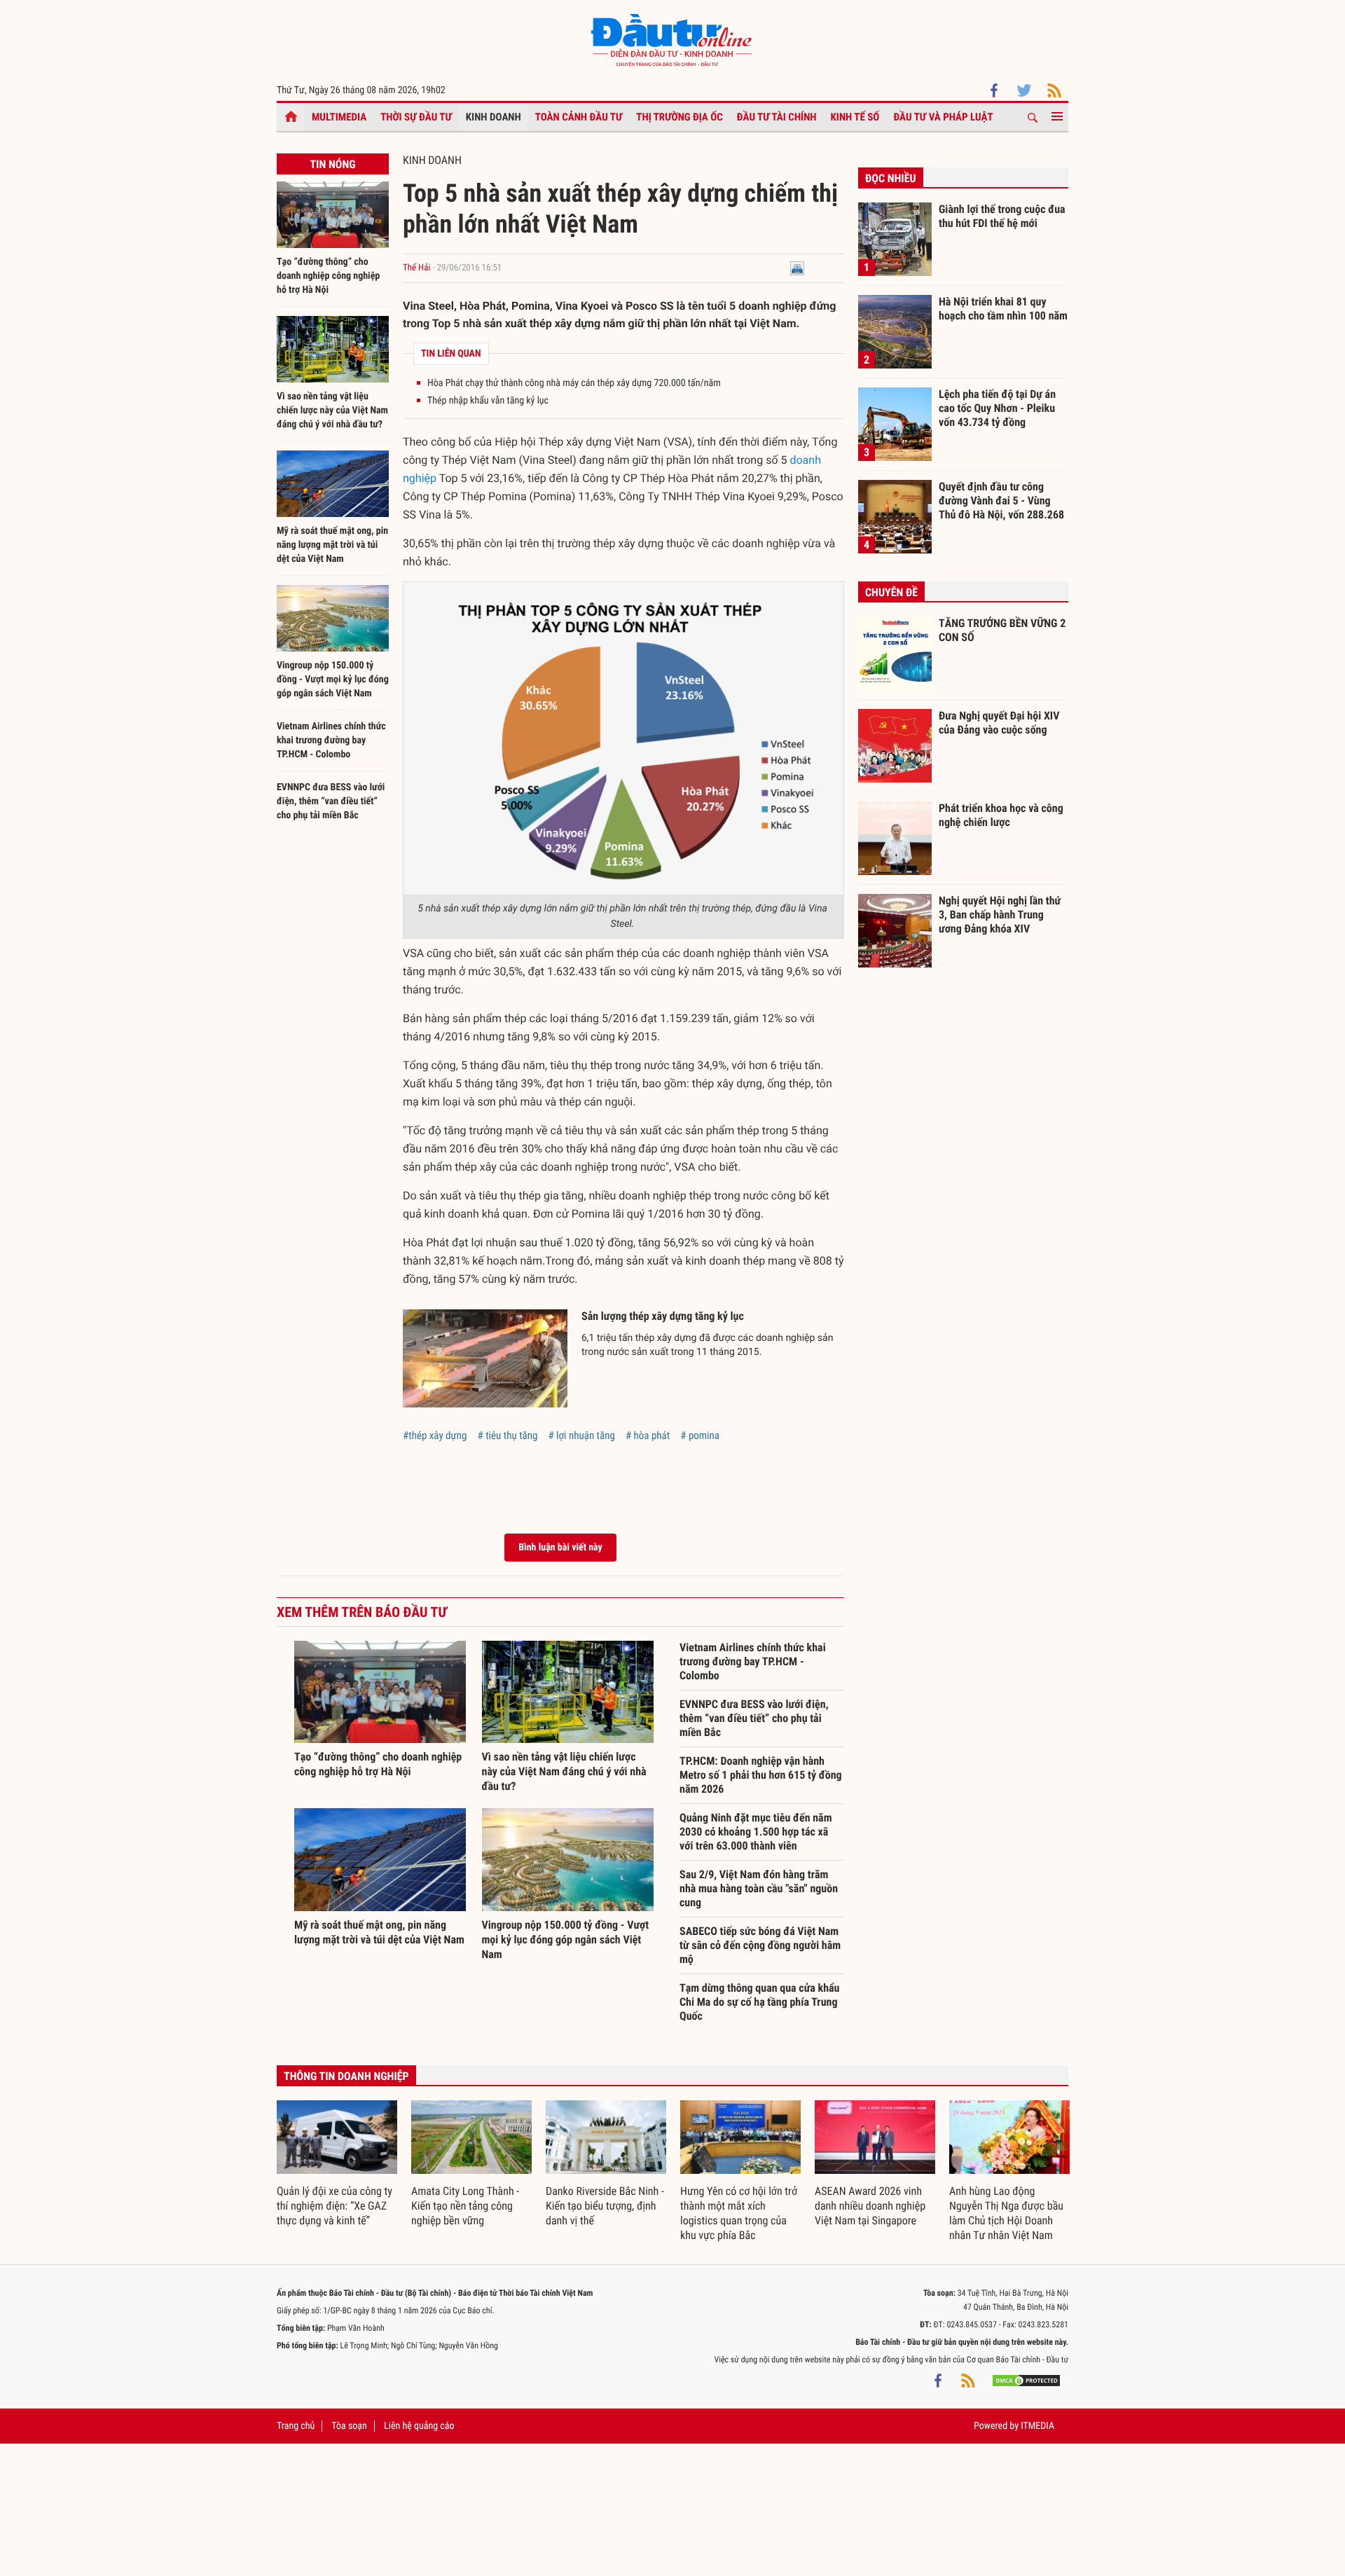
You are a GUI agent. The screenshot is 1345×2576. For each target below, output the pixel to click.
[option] (337, 2164)
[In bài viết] (797, 268)
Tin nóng (332, 164)
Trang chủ (296, 2426)
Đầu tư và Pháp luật (943, 117)
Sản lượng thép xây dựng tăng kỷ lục (663, 1316)
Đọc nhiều (891, 178)
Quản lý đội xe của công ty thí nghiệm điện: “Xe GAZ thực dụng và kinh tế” (334, 2206)
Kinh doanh (494, 117)
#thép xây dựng (435, 1435)
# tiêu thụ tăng (507, 1435)
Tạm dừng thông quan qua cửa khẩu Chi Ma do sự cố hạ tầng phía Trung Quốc (759, 2002)
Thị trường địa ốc (680, 117)
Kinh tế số (855, 117)
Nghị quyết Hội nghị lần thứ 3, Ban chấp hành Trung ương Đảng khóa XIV (1000, 914)
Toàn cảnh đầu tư (579, 117)
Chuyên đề (891, 592)
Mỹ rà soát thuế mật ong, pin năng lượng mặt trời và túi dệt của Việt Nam (332, 545)
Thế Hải (416, 268)
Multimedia (339, 117)
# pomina (700, 1435)
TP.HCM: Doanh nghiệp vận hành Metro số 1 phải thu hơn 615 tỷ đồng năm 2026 (761, 1775)
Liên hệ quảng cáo (419, 2426)
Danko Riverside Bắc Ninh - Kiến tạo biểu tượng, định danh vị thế (605, 2206)
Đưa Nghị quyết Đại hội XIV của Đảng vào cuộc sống (999, 723)
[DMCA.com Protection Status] (1026, 2381)
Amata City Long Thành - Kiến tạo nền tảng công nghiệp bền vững (465, 2206)
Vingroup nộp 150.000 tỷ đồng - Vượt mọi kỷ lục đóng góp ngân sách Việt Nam (333, 680)
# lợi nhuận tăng (581, 1435)
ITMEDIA (1037, 2426)
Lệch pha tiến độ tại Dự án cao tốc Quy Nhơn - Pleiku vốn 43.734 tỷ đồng (997, 408)
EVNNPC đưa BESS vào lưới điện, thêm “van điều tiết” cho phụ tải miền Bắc (331, 801)
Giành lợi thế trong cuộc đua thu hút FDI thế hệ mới (1002, 216)
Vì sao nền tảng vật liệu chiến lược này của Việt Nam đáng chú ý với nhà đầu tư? (332, 411)
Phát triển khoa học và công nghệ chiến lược (1001, 815)
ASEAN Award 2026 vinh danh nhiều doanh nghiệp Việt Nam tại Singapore (870, 2206)
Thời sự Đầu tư (416, 117)
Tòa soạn (349, 2426)
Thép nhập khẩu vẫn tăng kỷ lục (488, 401)
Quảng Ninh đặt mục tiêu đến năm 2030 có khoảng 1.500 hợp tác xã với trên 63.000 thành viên (756, 1832)
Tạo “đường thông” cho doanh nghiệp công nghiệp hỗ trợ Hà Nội (328, 276)
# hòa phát (648, 1435)
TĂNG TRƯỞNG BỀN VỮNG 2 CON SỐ (1002, 630)
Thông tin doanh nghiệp (346, 2076)
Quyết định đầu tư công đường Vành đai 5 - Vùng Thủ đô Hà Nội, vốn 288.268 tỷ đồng (1001, 500)
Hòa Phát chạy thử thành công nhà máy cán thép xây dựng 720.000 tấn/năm (574, 383)
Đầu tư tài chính (777, 117)
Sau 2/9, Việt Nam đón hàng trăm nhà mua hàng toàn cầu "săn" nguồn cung (759, 1888)
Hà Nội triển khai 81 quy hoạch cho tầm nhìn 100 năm (1003, 309)
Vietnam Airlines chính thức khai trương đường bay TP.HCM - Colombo (331, 741)
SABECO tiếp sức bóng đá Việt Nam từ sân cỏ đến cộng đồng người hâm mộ (760, 1945)
